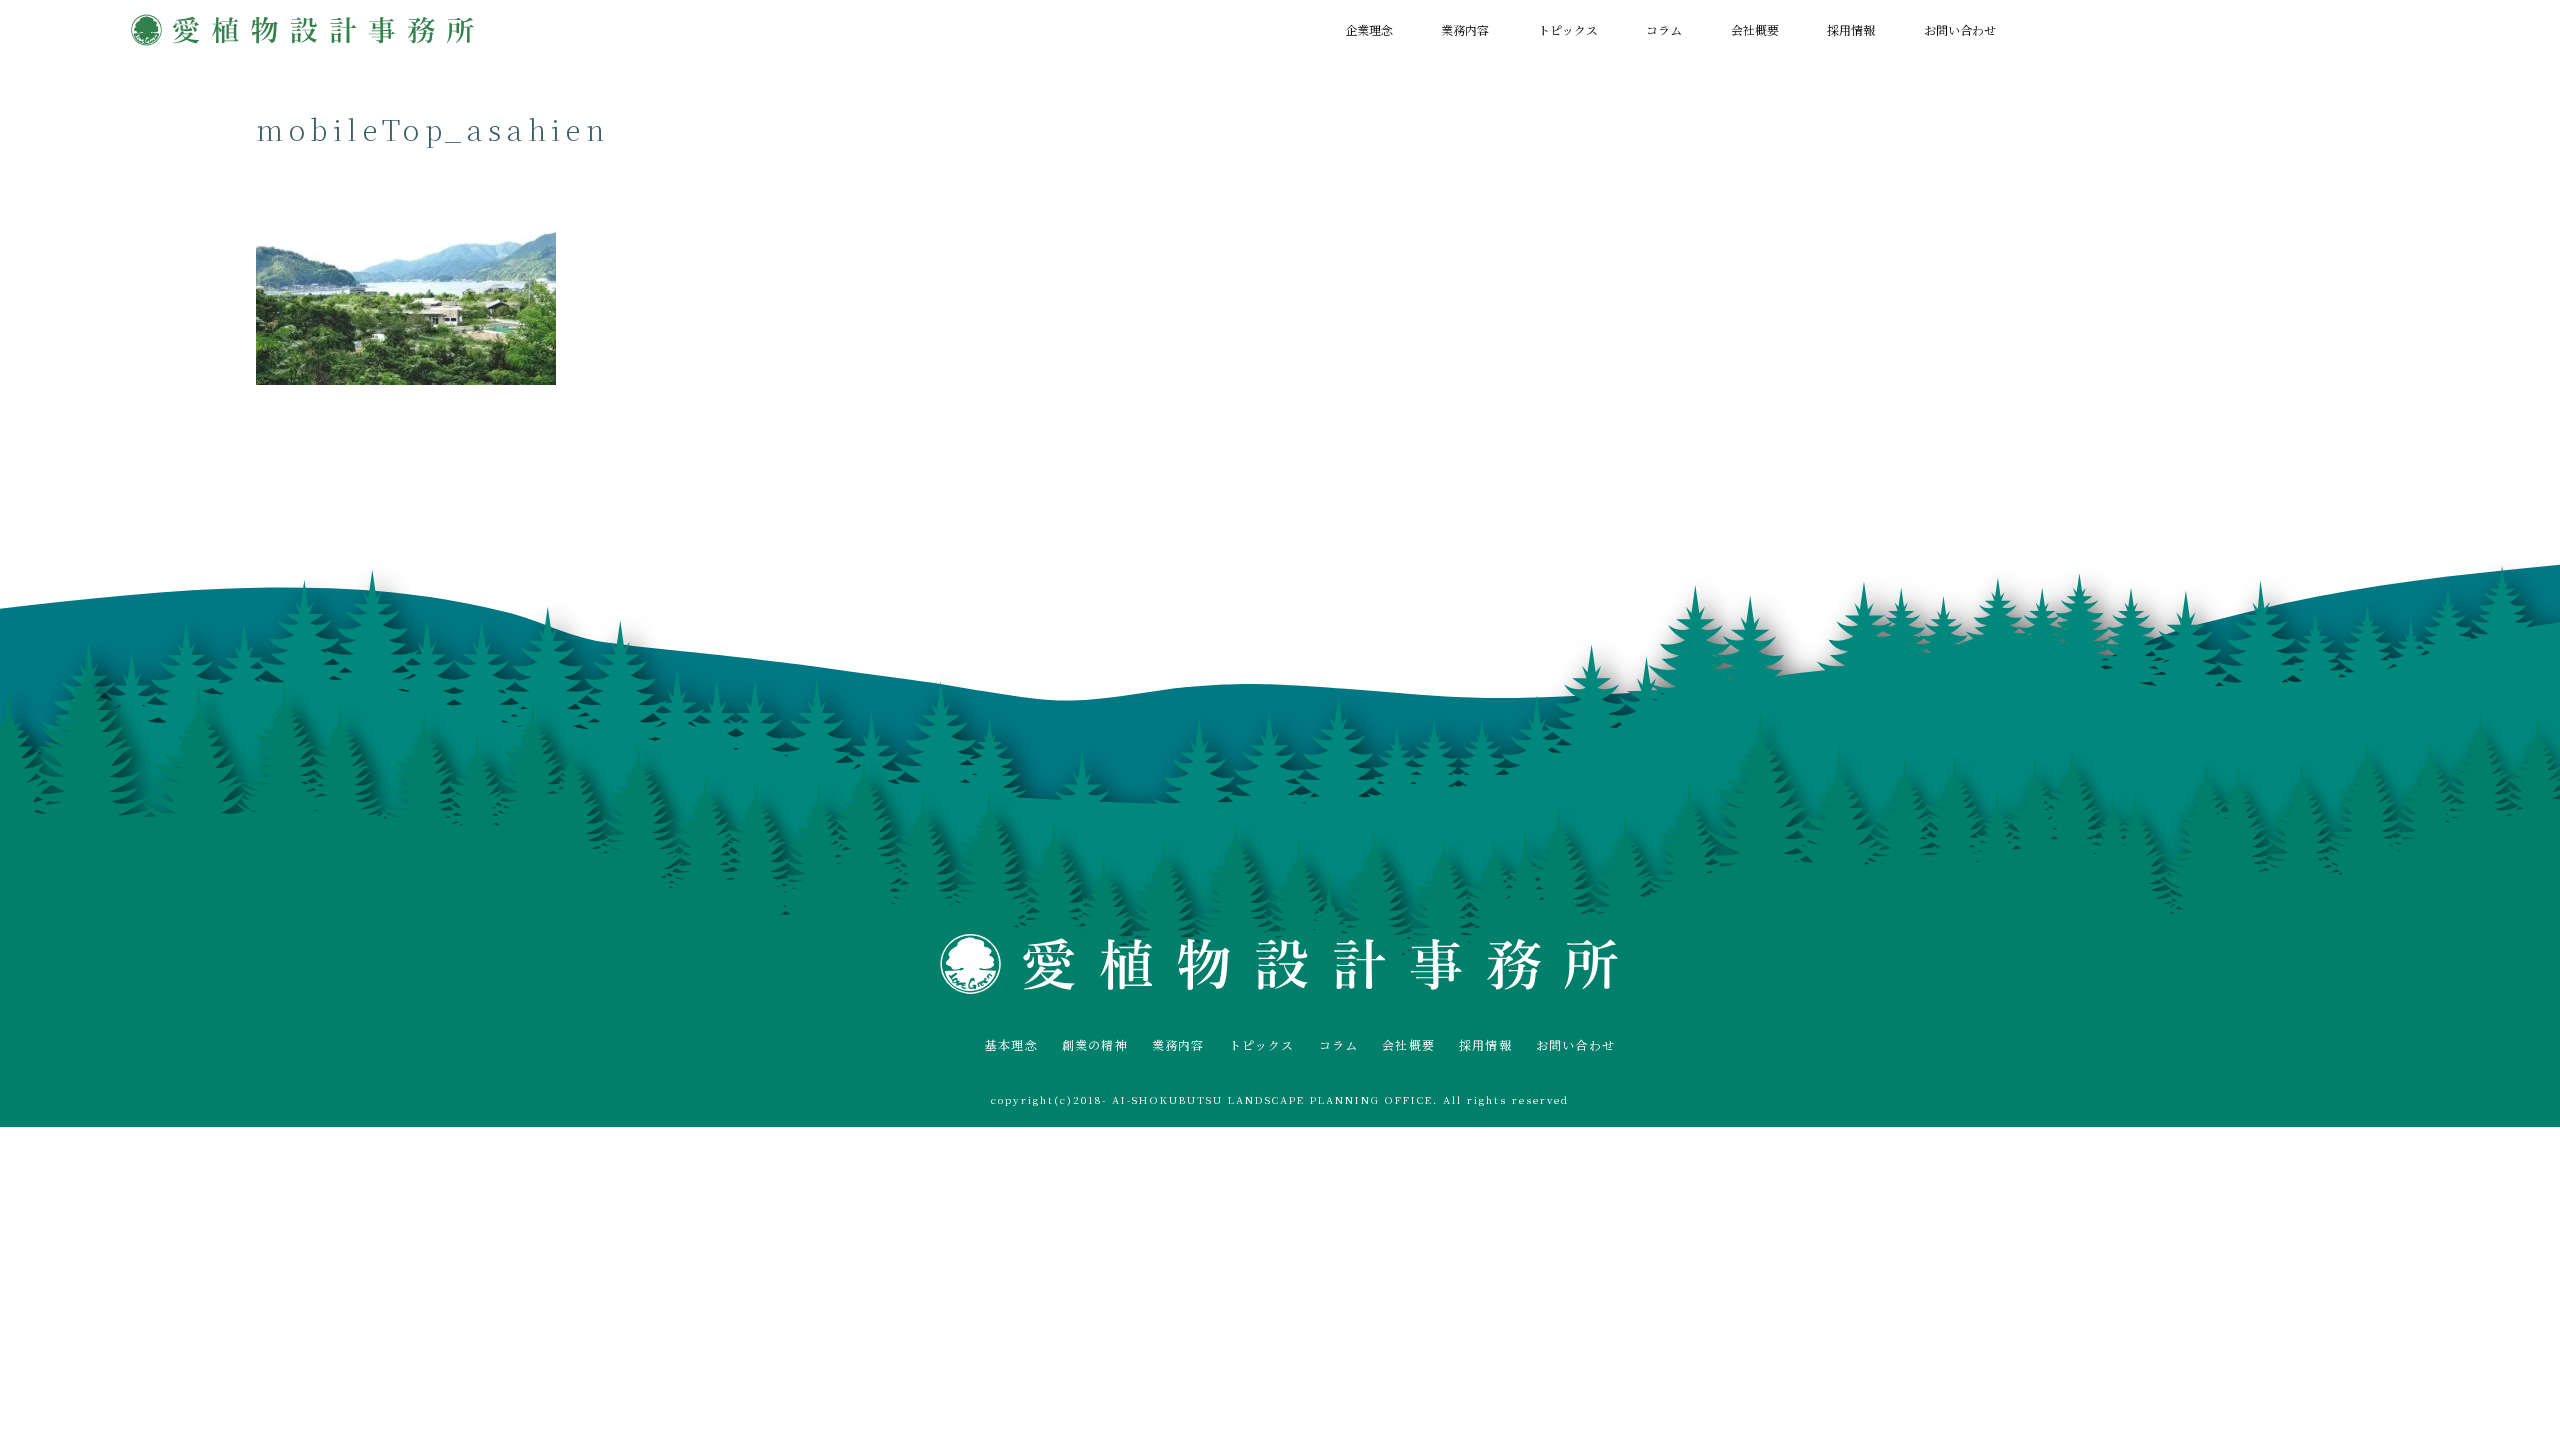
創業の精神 (1095, 1044)
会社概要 (1755, 29)
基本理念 (1011, 1044)
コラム (1664, 29)
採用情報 (1851, 29)
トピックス (1568, 29)
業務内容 (1465, 29)
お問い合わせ (1960, 29)
